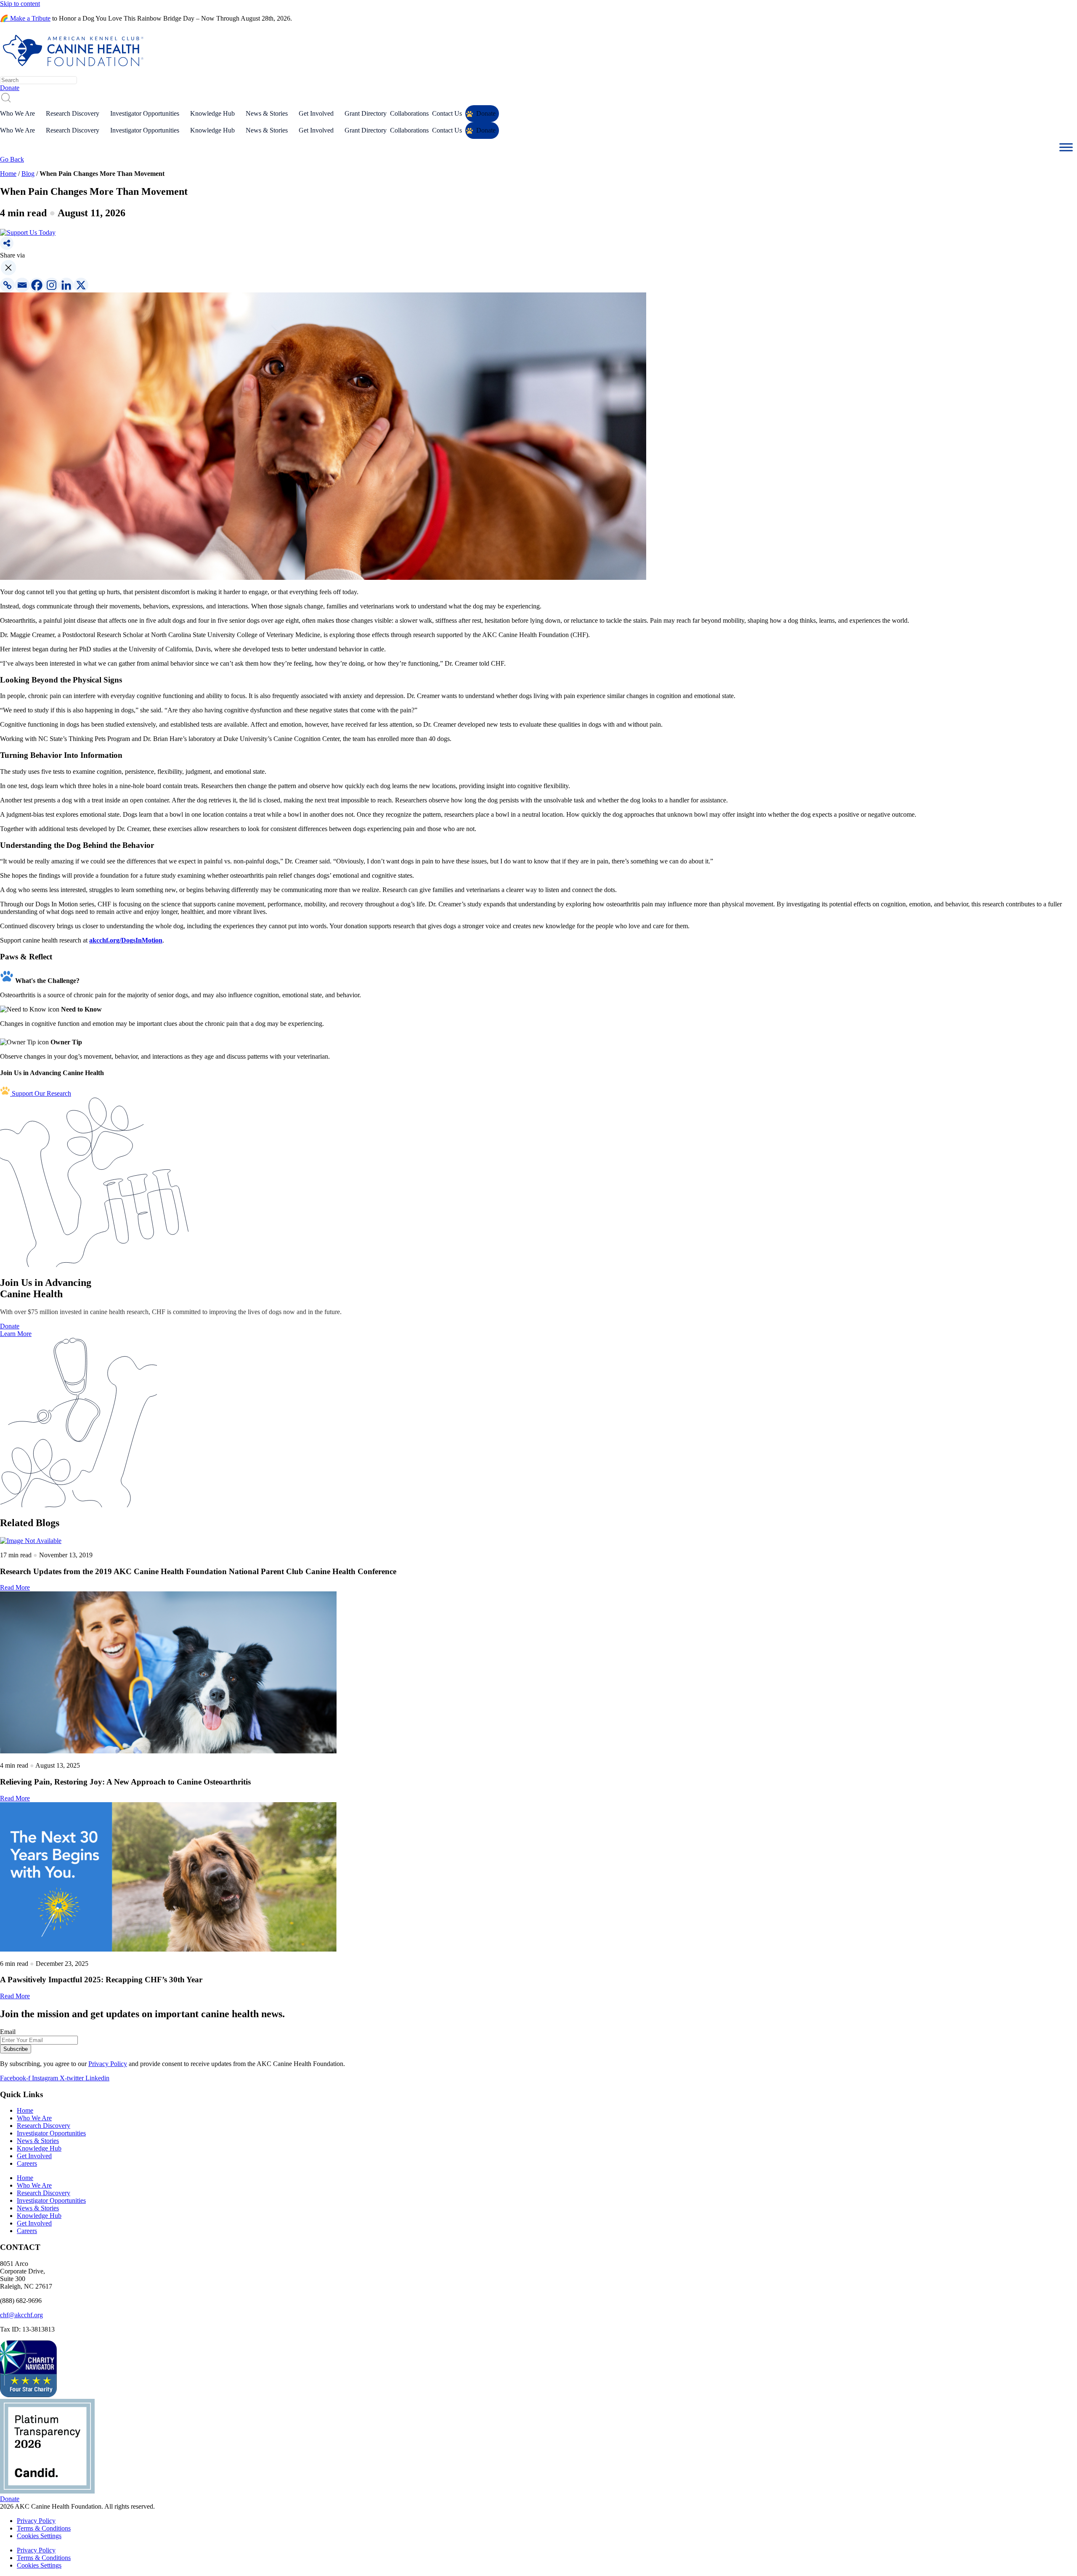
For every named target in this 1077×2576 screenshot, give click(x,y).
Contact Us (447, 113)
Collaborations (409, 113)
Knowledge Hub (212, 113)
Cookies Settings (39, 2536)
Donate (486, 113)
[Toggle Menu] (1066, 147)
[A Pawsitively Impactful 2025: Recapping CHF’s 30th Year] (538, 1878)
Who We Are (17, 113)
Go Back (12, 159)
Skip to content (20, 4)
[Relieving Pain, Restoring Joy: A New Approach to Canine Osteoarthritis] (538, 1673)
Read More (15, 1587)
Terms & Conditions (44, 2528)
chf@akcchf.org (21, 2315)
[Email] (22, 285)
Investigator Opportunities (145, 113)
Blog (28, 174)
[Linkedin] (66, 285)
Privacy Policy (108, 2064)
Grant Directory (366, 113)
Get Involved (316, 113)
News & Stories (267, 113)
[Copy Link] (7, 285)
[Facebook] (37, 285)
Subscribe (16, 2049)
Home (8, 174)
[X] (81, 285)
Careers (27, 2163)
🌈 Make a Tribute (25, 18)
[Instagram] (52, 285)
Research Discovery (73, 113)
